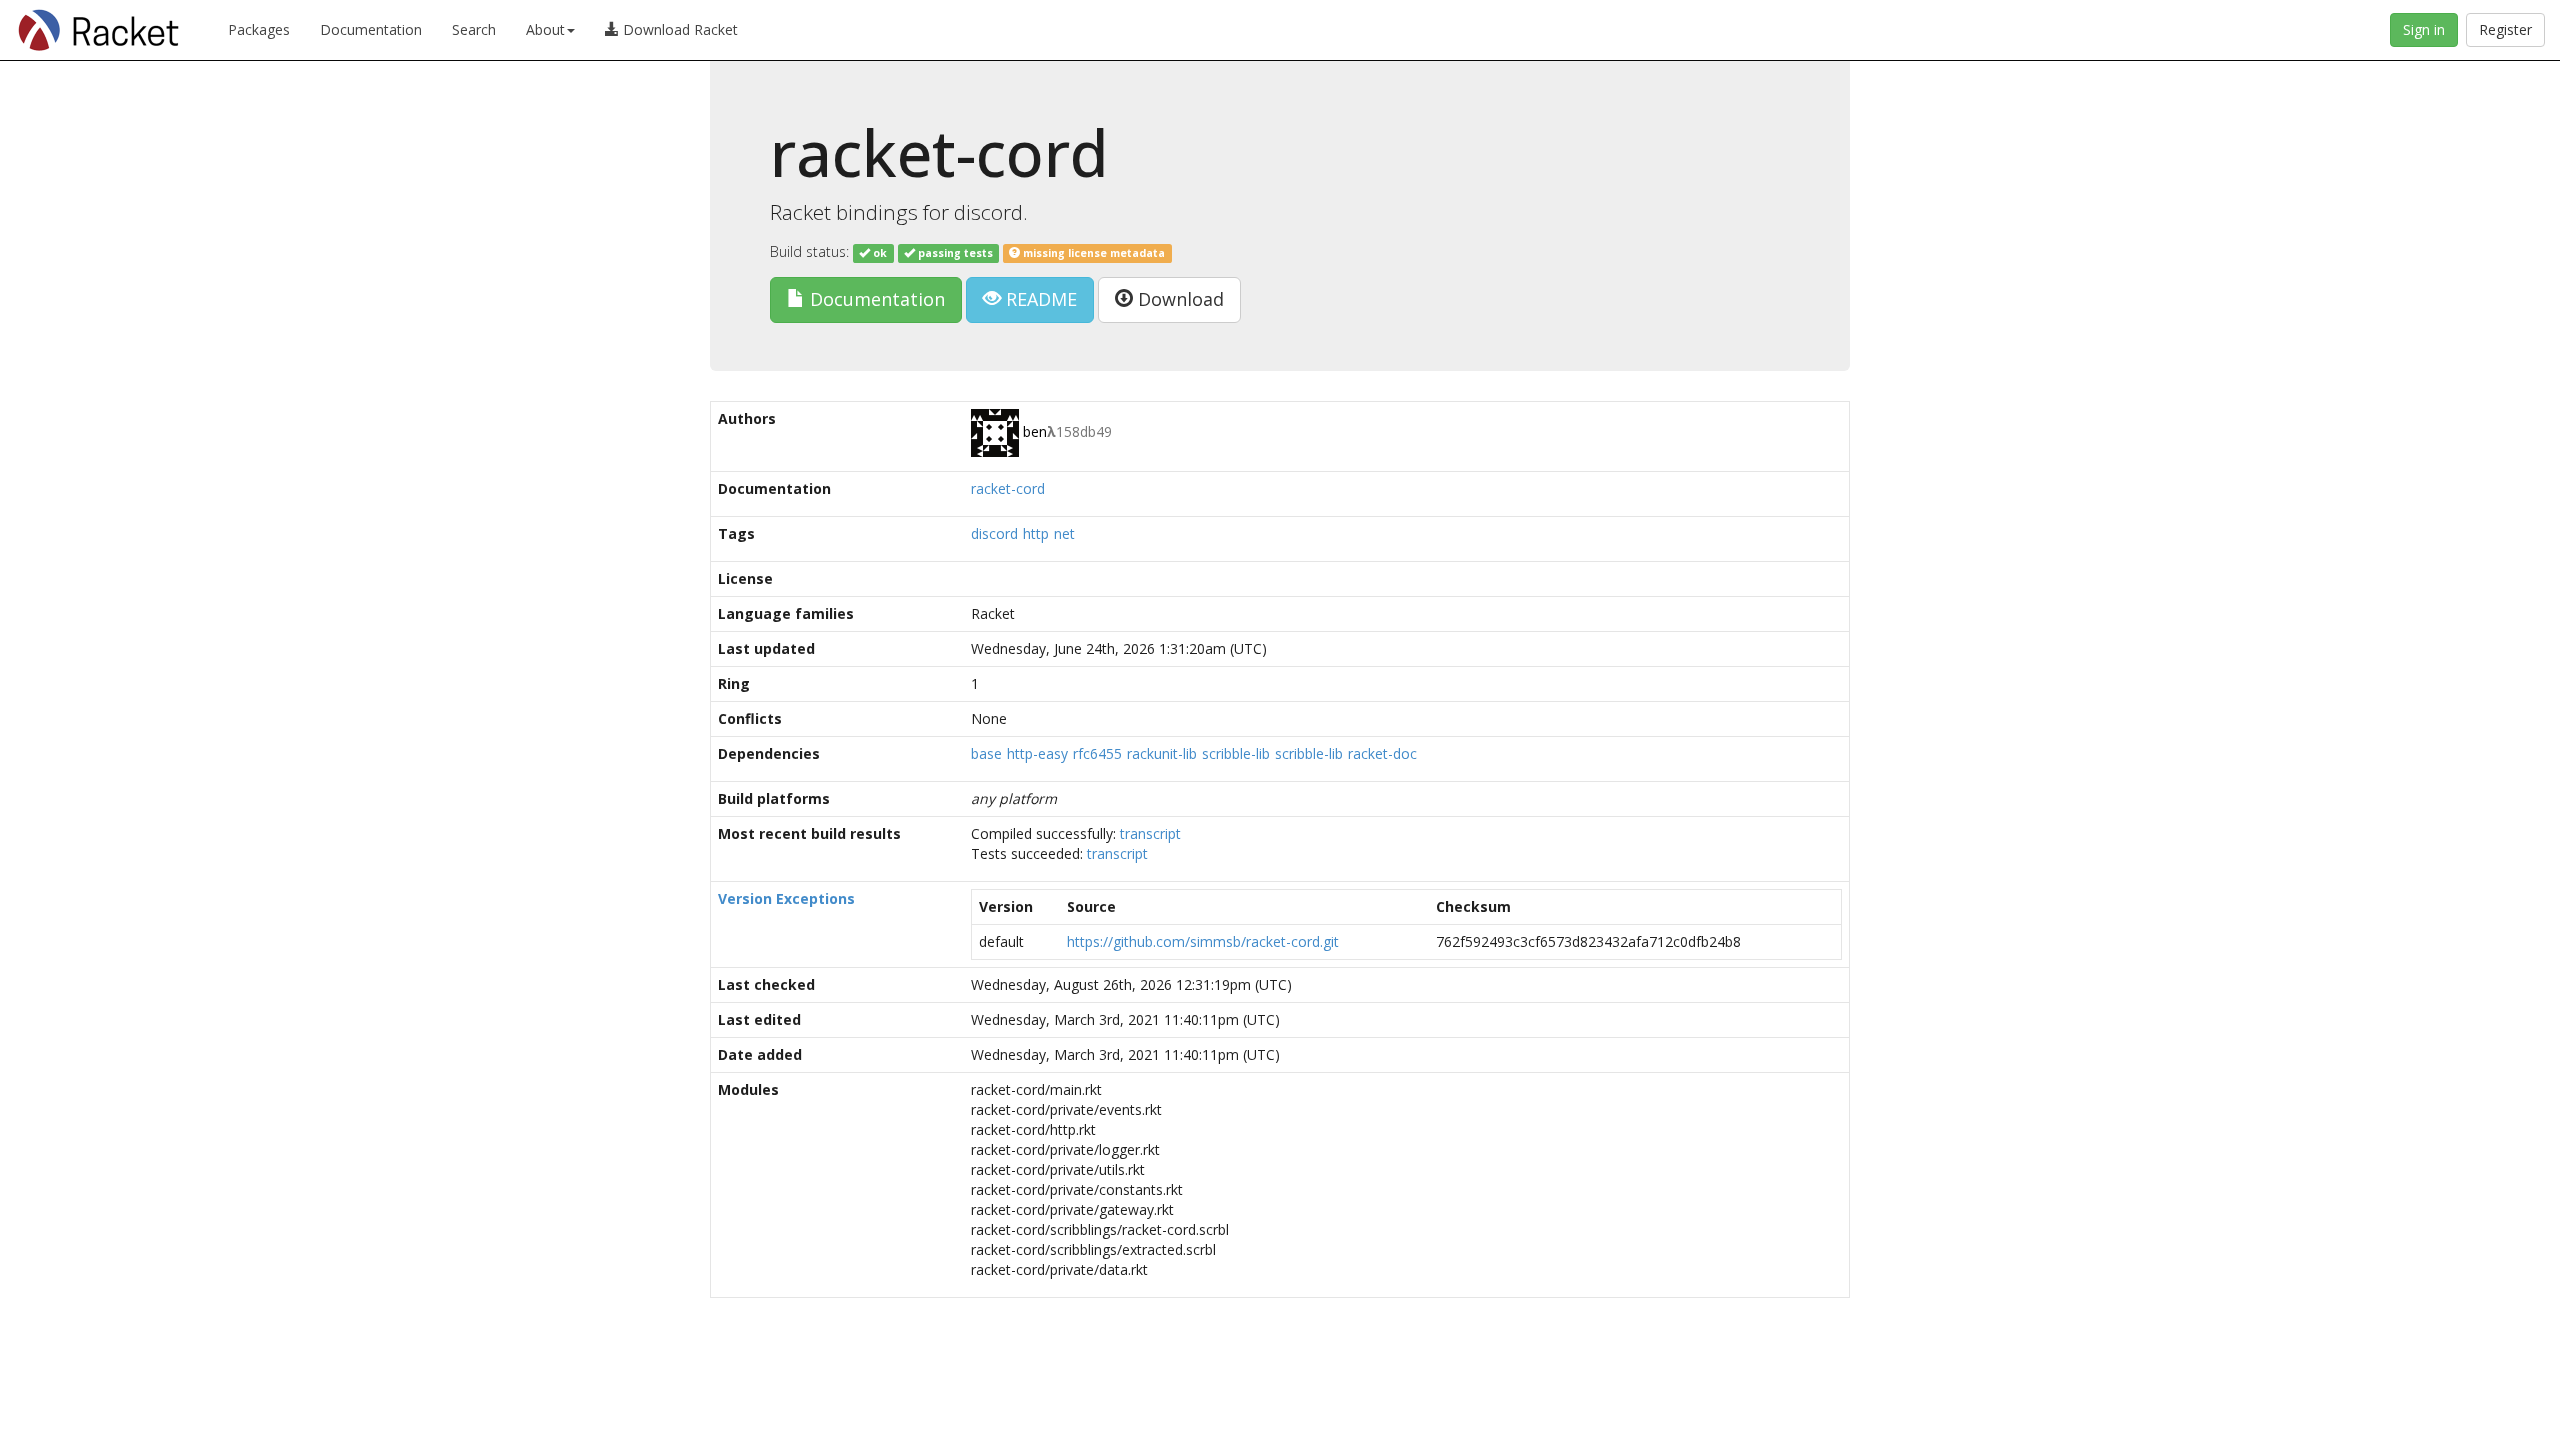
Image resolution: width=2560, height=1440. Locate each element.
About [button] (545, 29)
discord (994, 533)
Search (474, 29)
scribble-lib (1236, 753)
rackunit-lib (1162, 753)
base (986, 753)
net (1064, 533)
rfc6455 (1097, 753)
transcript (1150, 833)
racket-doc (1382, 753)
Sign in (2424, 29)
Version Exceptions (786, 898)
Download (1178, 299)
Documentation (371, 29)
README (1039, 299)
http (1036, 533)
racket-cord (1008, 488)
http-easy (1037, 753)
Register (2505, 29)
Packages (259, 29)
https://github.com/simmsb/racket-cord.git (1203, 941)
